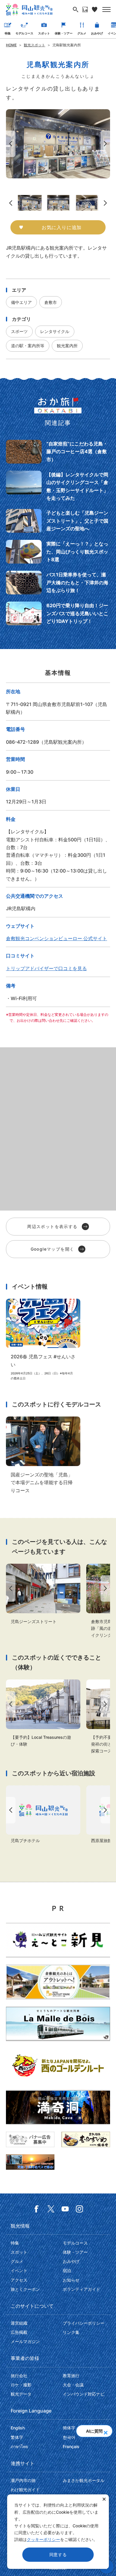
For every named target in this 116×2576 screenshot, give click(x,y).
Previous (10, 144)
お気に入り (95, 9)
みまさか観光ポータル (84, 2480)
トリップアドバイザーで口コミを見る (46, 968)
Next (106, 144)
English (18, 2428)
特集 (8, 33)
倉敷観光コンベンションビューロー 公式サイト (57, 938)
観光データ (21, 2394)
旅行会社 (19, 2376)
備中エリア (21, 302)
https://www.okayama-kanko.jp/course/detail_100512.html (43, 1455)
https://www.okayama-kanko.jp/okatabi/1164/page (58, 552)
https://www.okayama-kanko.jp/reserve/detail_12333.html (43, 1815)
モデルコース (24, 33)
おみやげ (97, 33)
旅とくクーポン (25, 2289)
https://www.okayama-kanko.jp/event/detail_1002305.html (43, 1713)
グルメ (82, 33)
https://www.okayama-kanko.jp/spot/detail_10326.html (43, 1594)
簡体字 (69, 2428)
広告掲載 (19, 2332)
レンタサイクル (55, 331)
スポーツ (19, 331)
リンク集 (71, 2332)
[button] (105, 2431)
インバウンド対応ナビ (84, 2394)
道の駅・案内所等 (28, 346)
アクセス (19, 2280)
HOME (11, 45)
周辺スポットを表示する (52, 1226)
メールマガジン (25, 2341)
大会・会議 (73, 2385)
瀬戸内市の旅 (23, 2480)
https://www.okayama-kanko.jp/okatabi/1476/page (58, 521)
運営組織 (19, 2323)
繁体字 (17, 2437)
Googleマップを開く (52, 1249)
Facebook (37, 2209)
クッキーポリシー (43, 2539)
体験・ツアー (64, 33)
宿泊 (67, 2270)
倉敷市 (51, 302)
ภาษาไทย (19, 2446)
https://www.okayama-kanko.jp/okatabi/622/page (58, 583)
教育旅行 (71, 2376)
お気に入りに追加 (62, 227)
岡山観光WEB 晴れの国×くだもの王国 (29, 9)
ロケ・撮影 (21, 2385)
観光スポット (35, 45)
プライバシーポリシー (84, 2323)
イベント (19, 2270)
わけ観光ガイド (25, 2489)
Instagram (79, 2209)
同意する (58, 2554)
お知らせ (71, 2280)
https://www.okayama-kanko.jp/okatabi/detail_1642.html (58, 486)
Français (71, 2446)
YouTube (65, 2209)
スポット (44, 33)
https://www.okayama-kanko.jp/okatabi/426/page (58, 613)
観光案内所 (67, 346)
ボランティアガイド (81, 2289)
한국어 (69, 2437)
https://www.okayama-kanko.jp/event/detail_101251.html (43, 1340)
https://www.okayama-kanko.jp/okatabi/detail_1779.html (58, 452)
